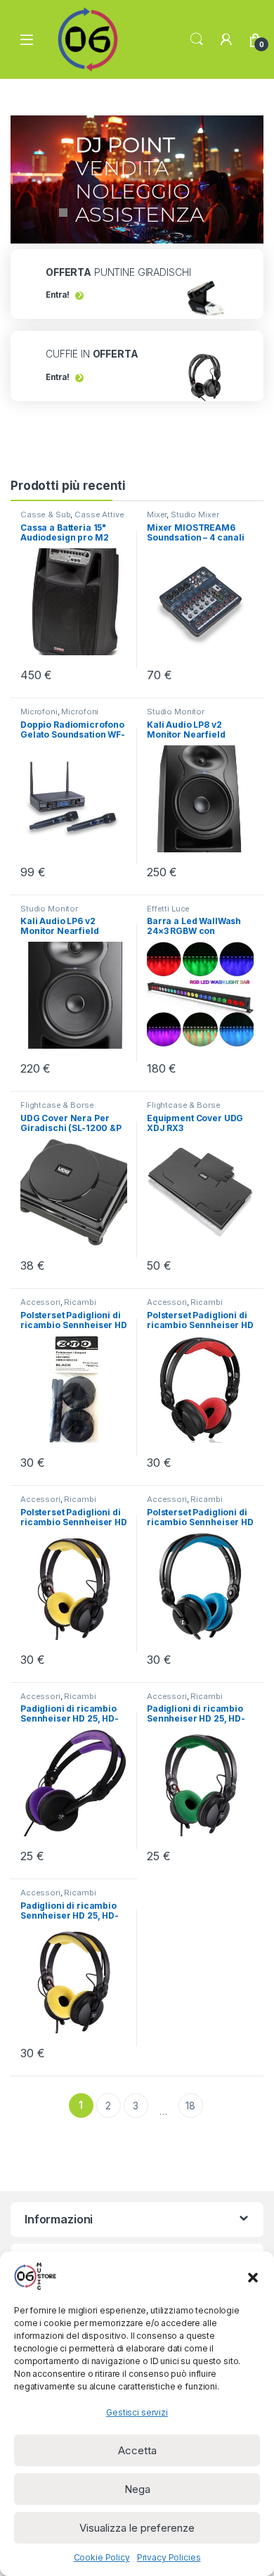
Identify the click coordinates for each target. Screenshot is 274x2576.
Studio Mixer (195, 514)
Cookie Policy (102, 2557)
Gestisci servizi (137, 2412)
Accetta (137, 2450)
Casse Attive (99, 514)
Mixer (157, 514)
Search (197, 39)
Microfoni (39, 712)
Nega (137, 2489)
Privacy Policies (169, 2557)
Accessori (40, 1302)
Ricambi (80, 1302)
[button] (253, 2276)
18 (190, 2105)
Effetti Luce (168, 909)
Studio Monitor (176, 712)
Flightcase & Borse (57, 1105)
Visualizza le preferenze (137, 2528)
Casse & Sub (45, 514)
